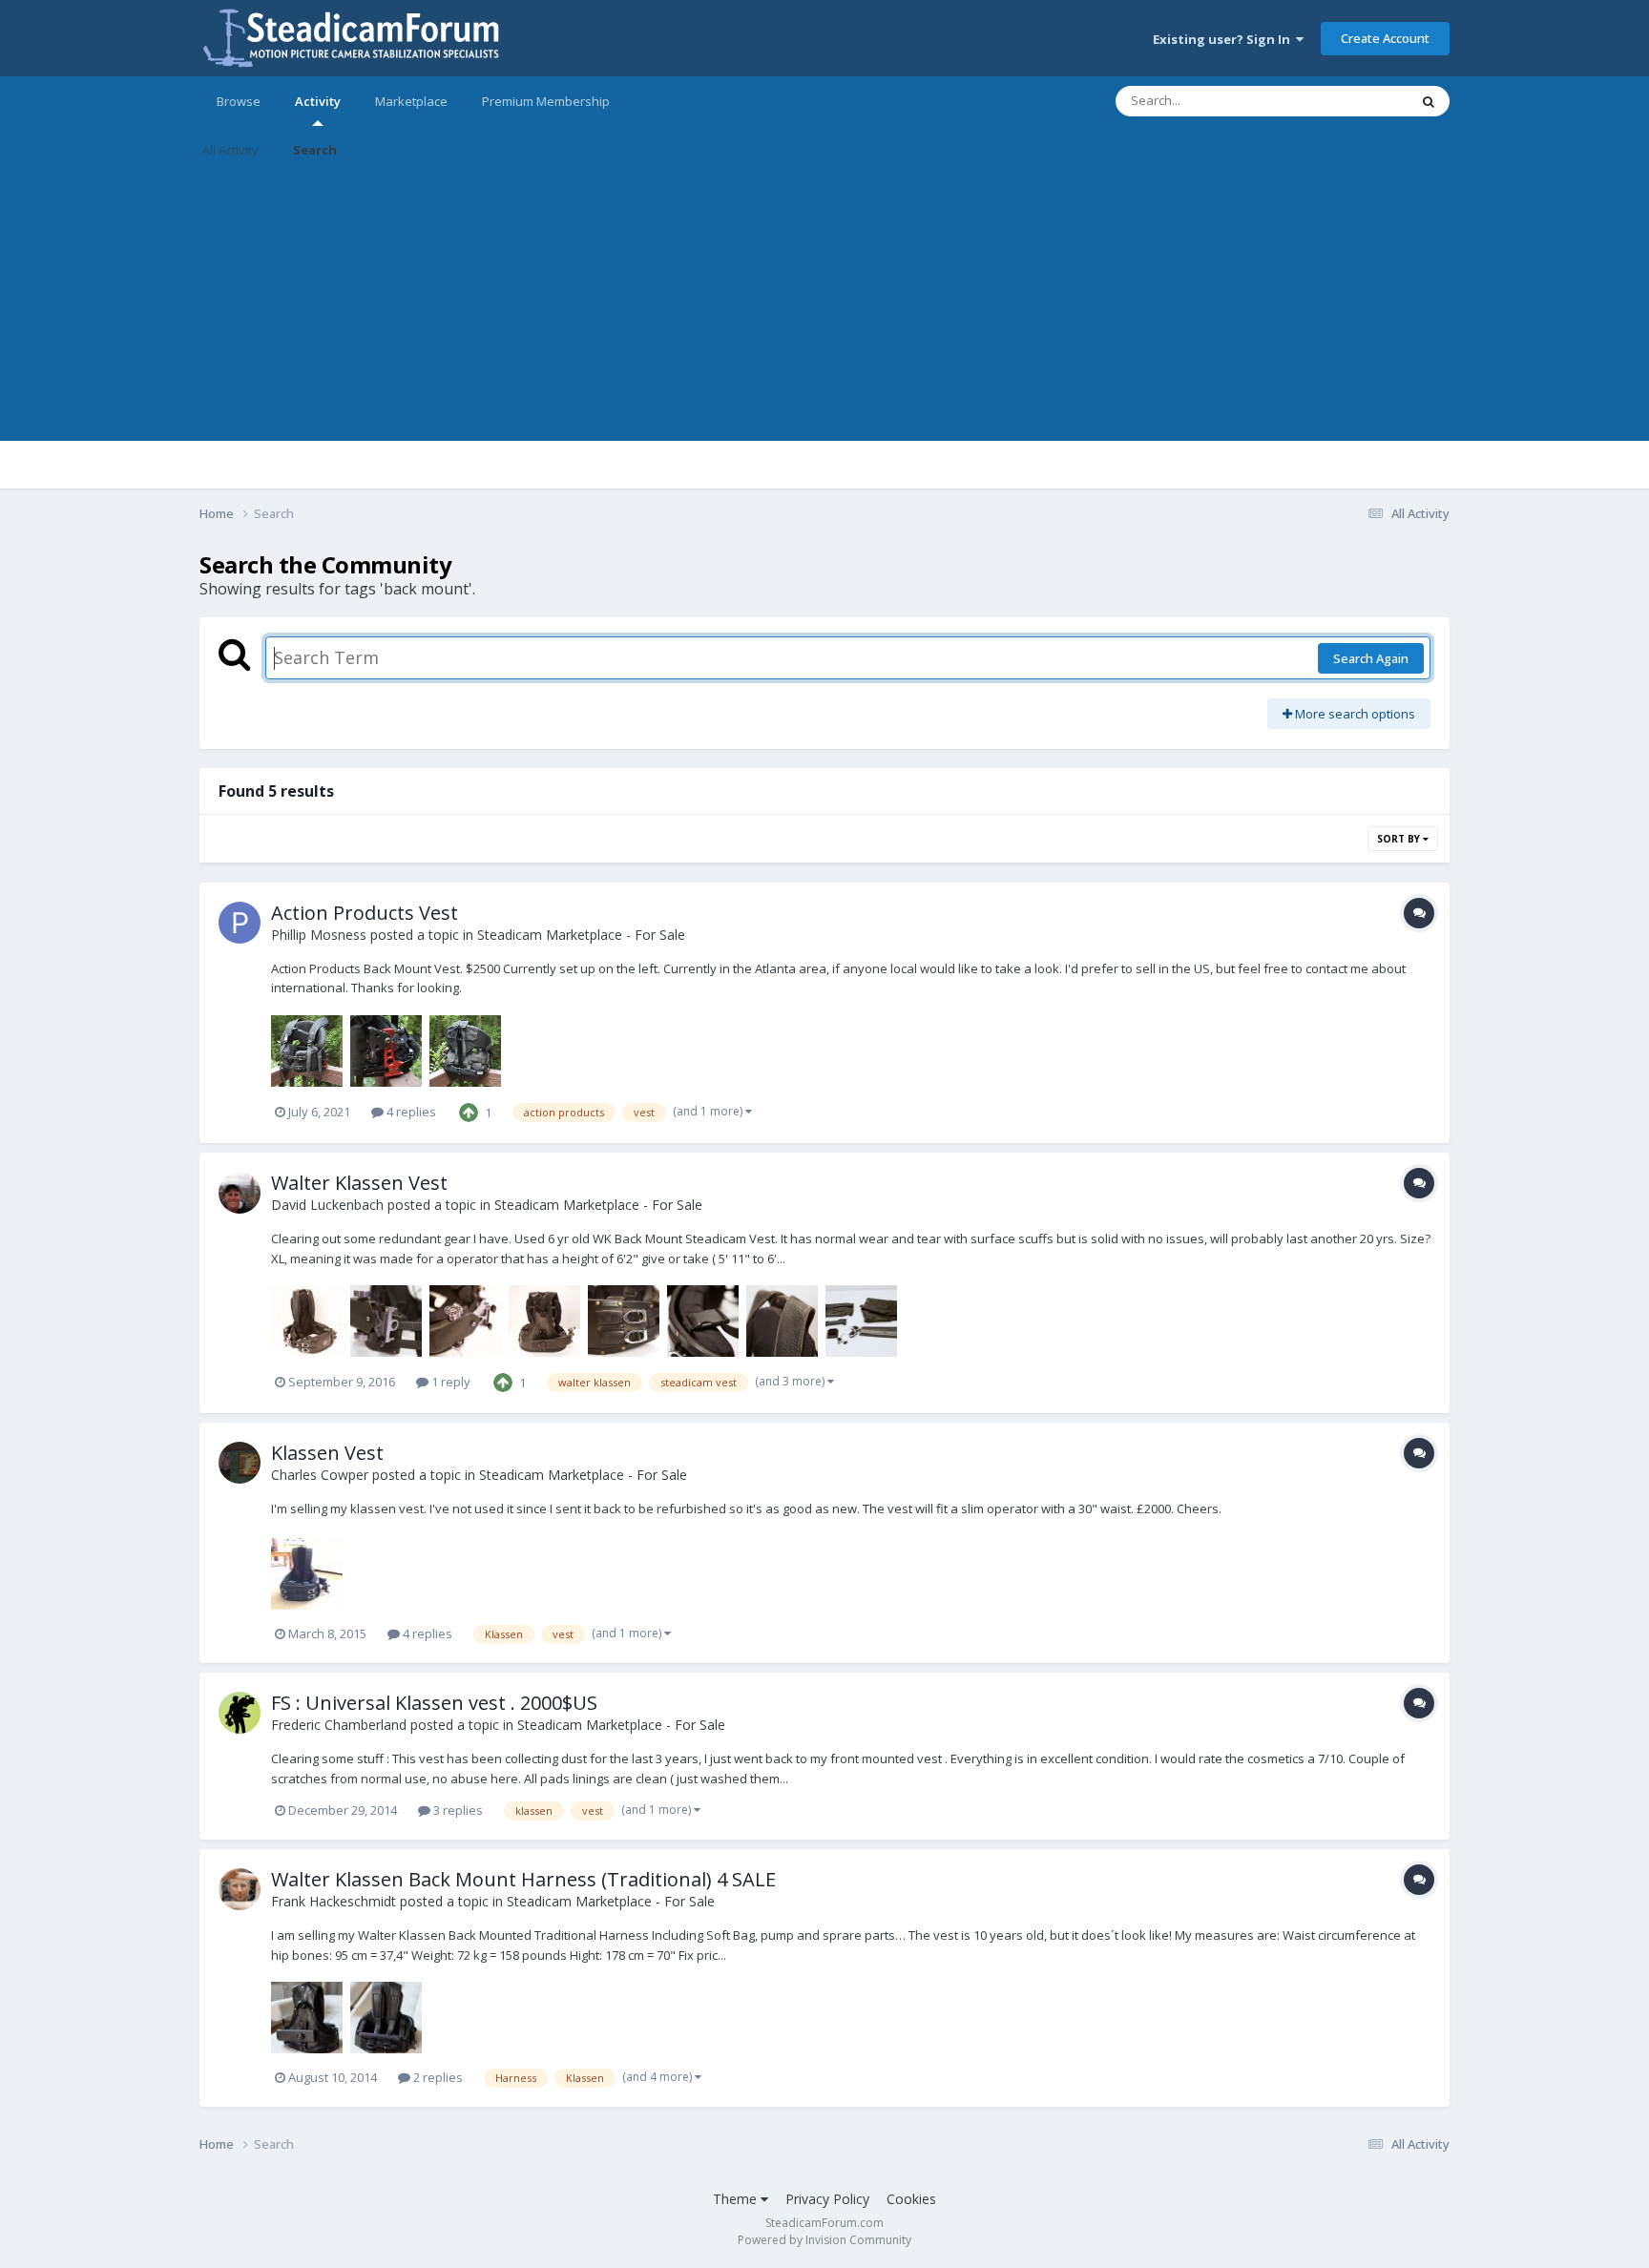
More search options (1354, 714)
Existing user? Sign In (1224, 39)
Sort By (1400, 839)
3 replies (457, 1810)
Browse (239, 101)
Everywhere (1351, 101)
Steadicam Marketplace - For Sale (581, 935)
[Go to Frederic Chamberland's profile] (240, 1713)
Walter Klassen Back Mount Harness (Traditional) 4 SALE (523, 1879)
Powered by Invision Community (824, 2240)
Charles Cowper (320, 1475)
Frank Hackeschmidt (334, 1901)
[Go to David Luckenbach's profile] (240, 1193)
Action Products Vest (365, 913)
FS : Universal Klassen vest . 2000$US (434, 1703)
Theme (737, 2199)
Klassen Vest (327, 1453)
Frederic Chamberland (339, 1725)
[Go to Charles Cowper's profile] (240, 1463)
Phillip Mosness (319, 935)
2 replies (437, 2077)
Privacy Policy (827, 2199)
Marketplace (411, 101)
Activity (318, 101)
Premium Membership (546, 101)
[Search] (1429, 101)
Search (315, 150)
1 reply (449, 1382)
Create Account (1385, 38)
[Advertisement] (824, 307)
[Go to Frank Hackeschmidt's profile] (240, 1889)
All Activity (230, 150)
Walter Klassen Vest (359, 1183)
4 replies (410, 1112)
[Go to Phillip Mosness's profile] (240, 923)
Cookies (911, 2199)
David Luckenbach (327, 1205)
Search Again (1371, 658)
